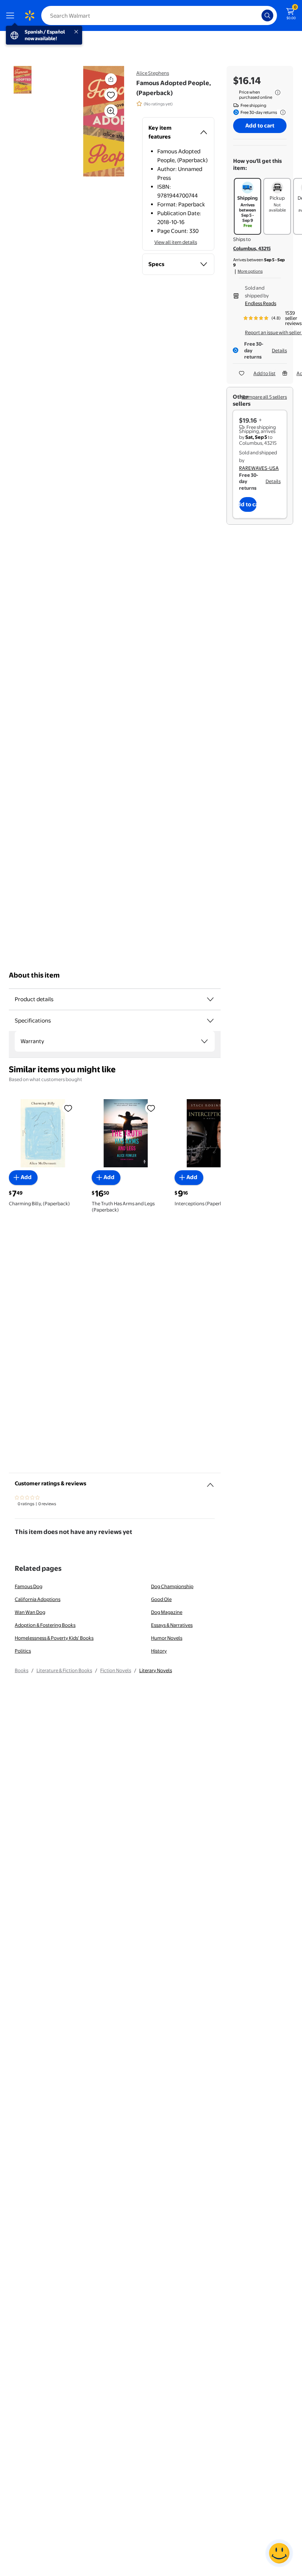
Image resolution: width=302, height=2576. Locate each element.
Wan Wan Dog (30, 1612)
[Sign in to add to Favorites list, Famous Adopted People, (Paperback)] (111, 95)
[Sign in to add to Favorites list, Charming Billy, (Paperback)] (68, 1108)
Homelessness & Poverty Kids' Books (54, 1638)
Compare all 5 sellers (264, 397)
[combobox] (159, 15)
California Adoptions (38, 1599)
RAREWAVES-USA (259, 468)
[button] (94, 121)
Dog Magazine (167, 1612)
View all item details (176, 242)
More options (250, 271)
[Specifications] (210, 1021)
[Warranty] (204, 1041)
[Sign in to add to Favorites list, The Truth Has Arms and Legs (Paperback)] (151, 1108)
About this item (34, 975)
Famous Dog (29, 1586)
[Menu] (12, 15)
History (159, 1651)
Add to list (264, 373)
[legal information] (278, 92)
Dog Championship (172, 1586)
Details (279, 350)
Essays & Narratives (172, 1625)
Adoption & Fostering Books (45, 1625)
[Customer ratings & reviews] (210, 1482)
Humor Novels (167, 1638)
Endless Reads (261, 303)
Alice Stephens (153, 73)
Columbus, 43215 (252, 248)
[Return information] (281, 112)
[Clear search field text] (258, 15)
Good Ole (161, 1599)
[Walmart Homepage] (29, 15)
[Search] (267, 15)
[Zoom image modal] (111, 111)
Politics (23, 1651)
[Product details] (210, 999)
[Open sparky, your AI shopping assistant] (279, 2553)
